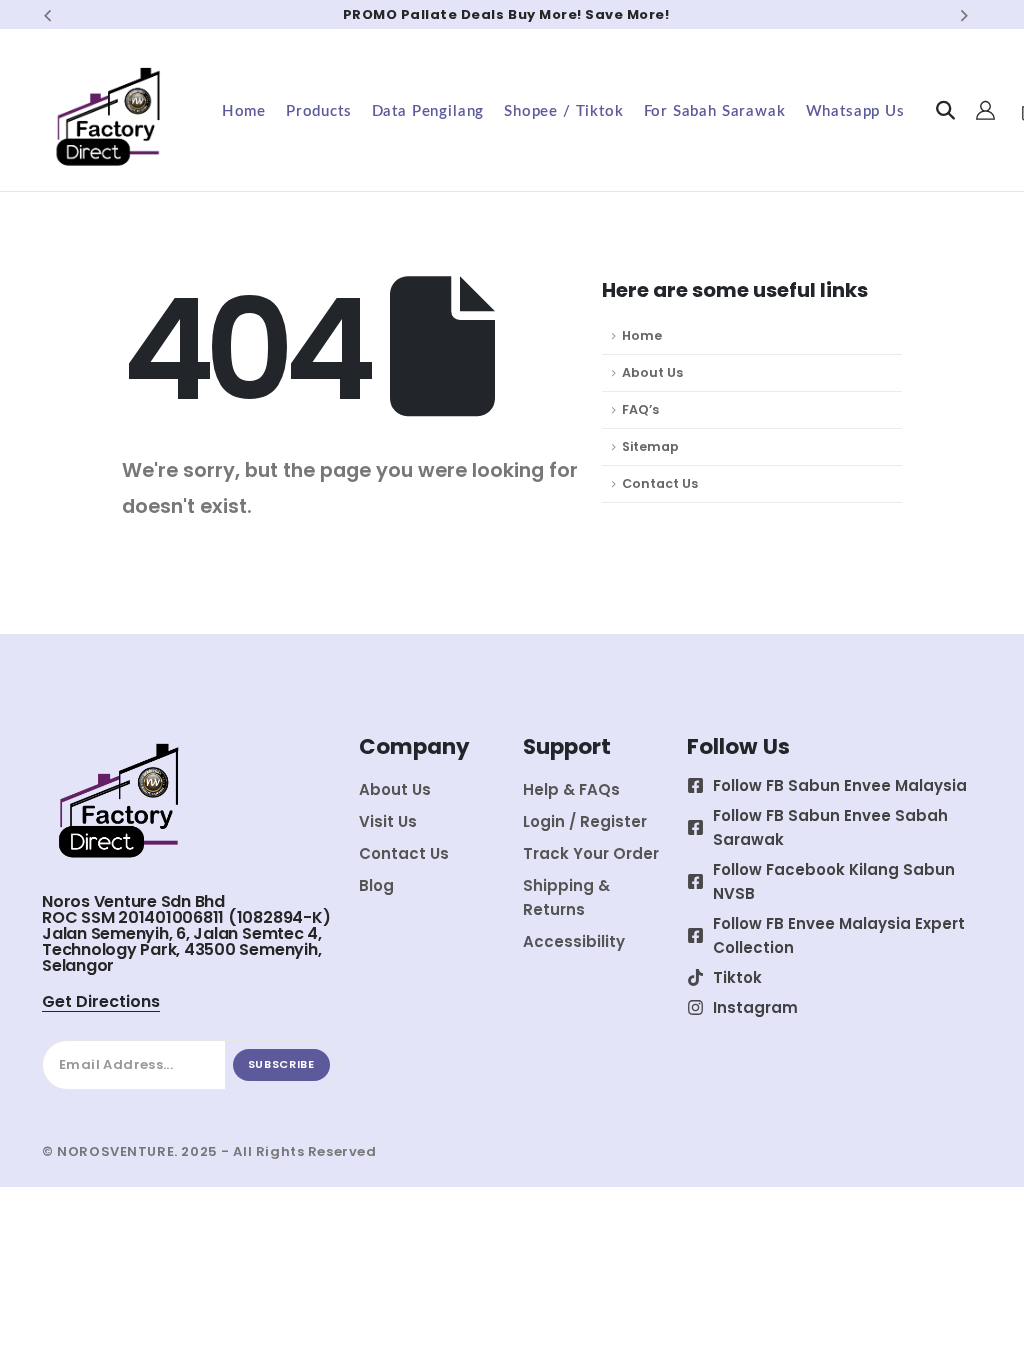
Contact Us (660, 483)
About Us (652, 372)
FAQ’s (640, 409)
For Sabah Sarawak (715, 111)
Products (319, 111)
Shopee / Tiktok (563, 111)
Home (244, 111)
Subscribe (281, 1064)
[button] (47, 15)
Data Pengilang (428, 111)
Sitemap (650, 446)
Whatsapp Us (855, 111)
